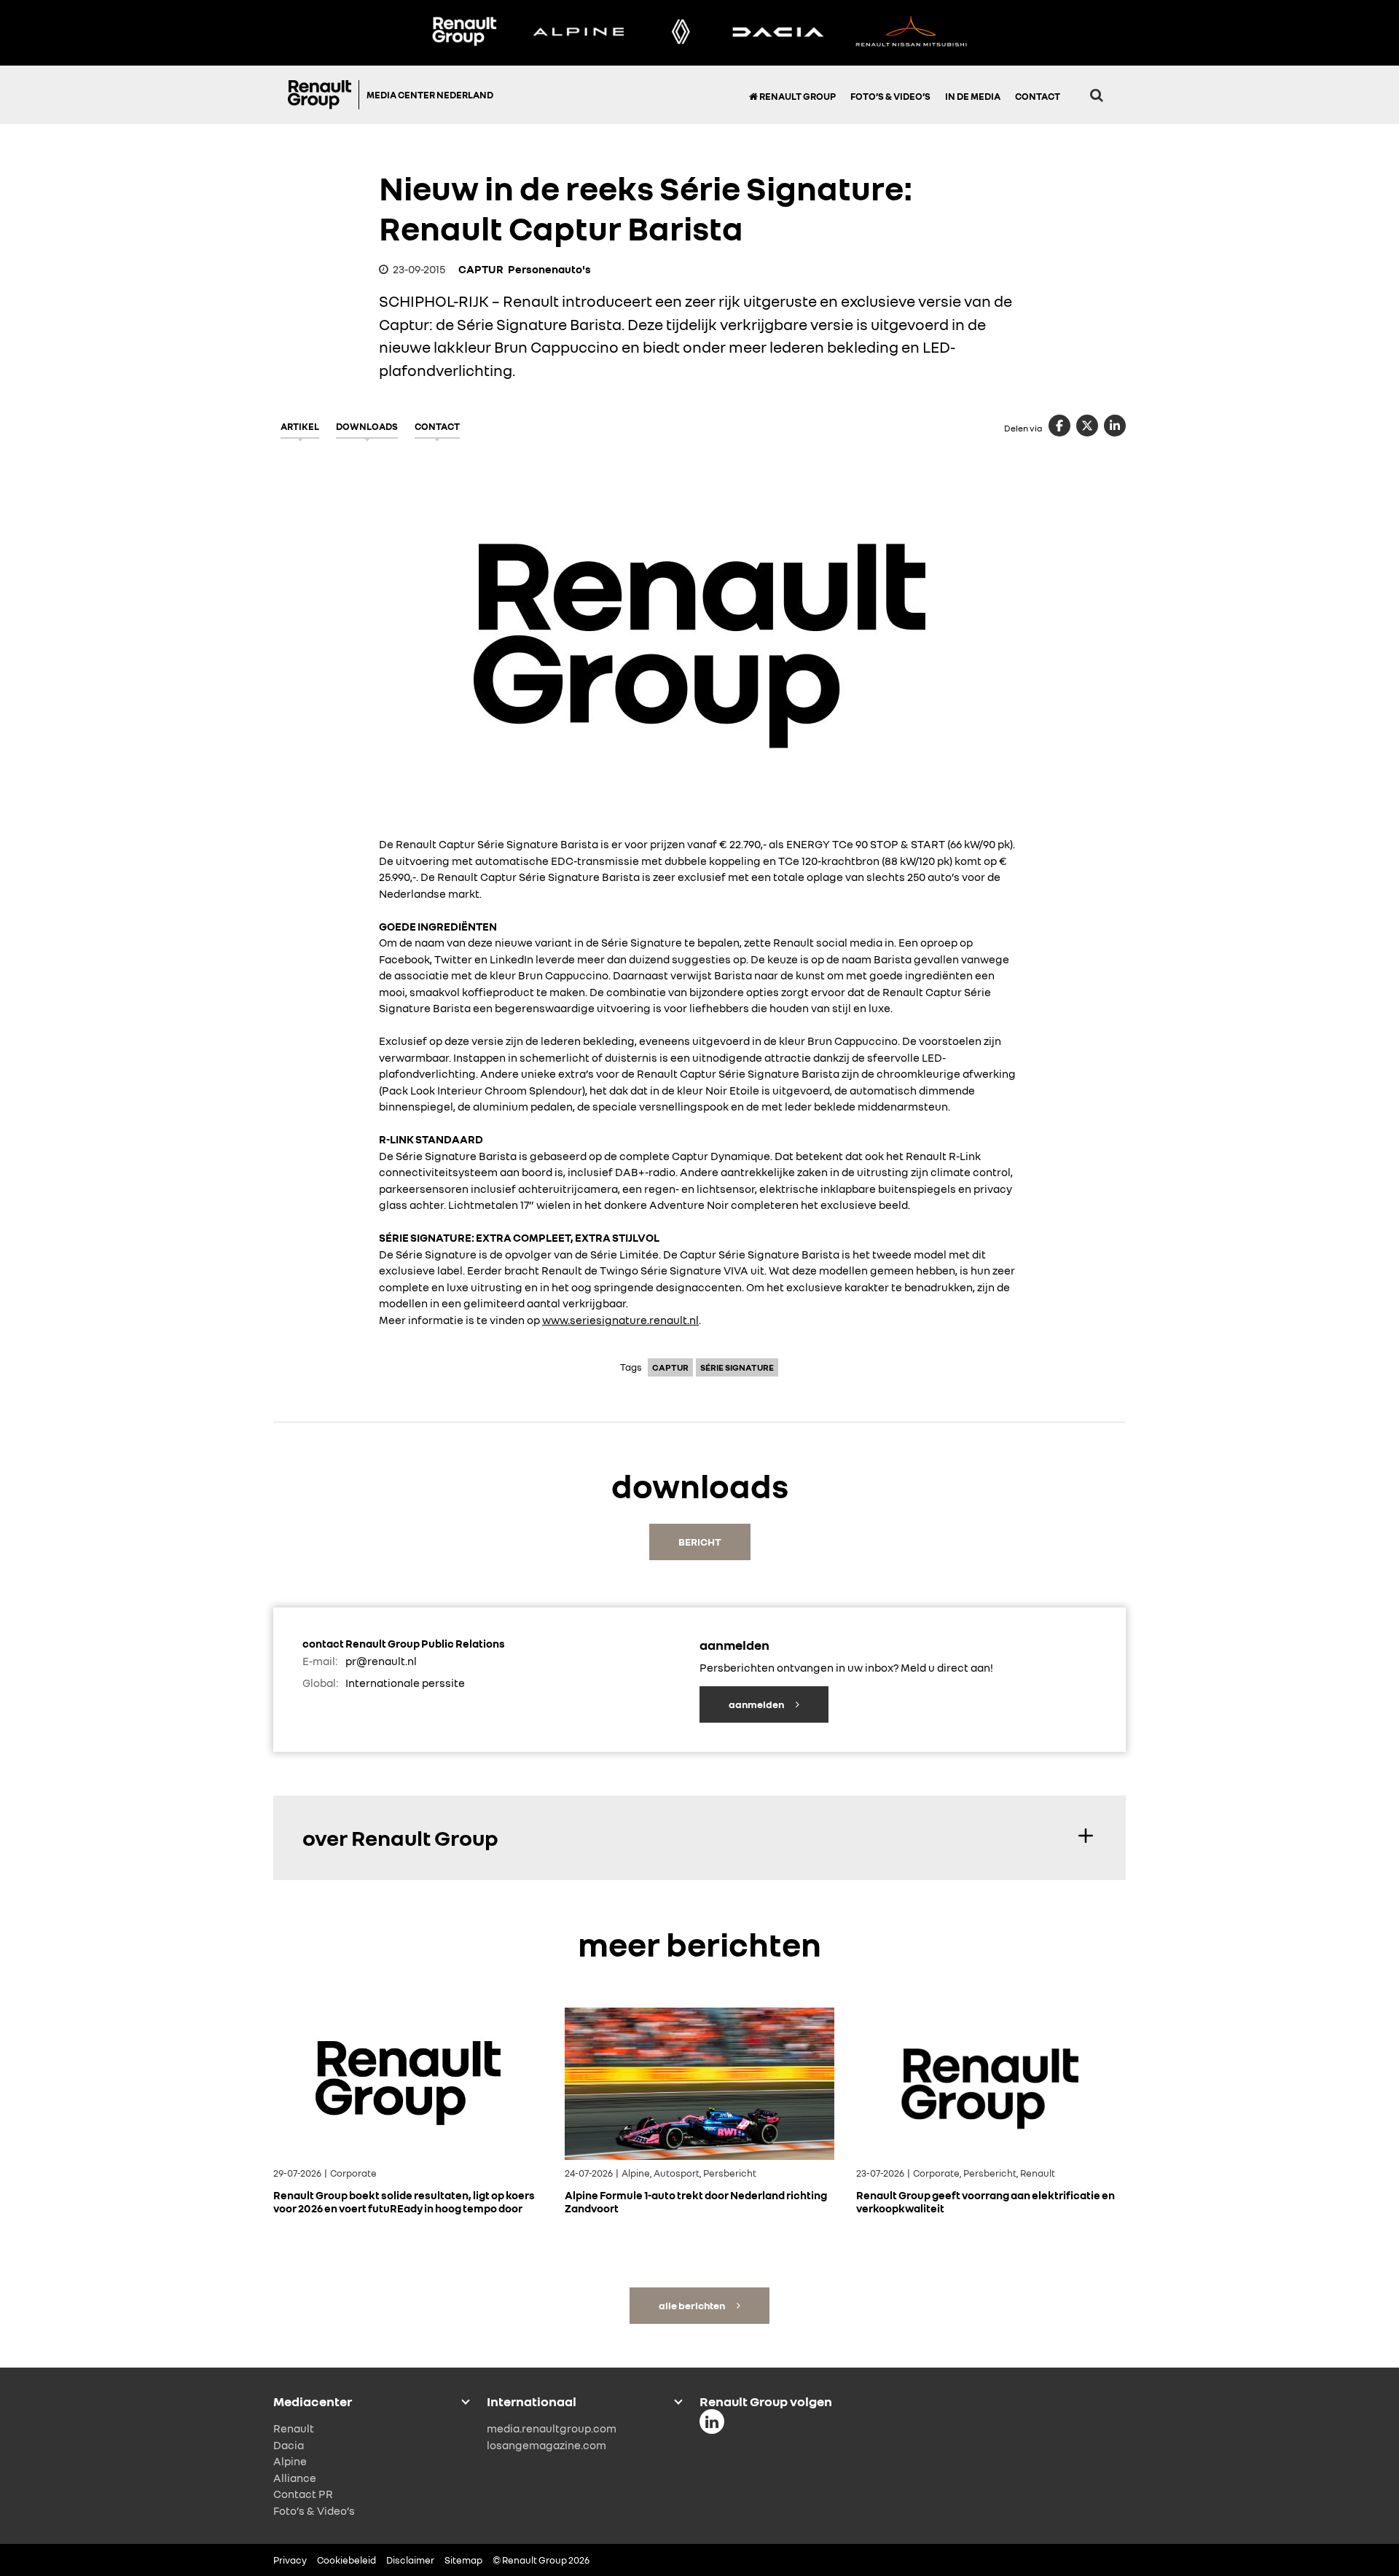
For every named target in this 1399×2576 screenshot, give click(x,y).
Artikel (300, 426)
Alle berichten (693, 2305)
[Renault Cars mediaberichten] (681, 33)
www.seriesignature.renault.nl (620, 1320)
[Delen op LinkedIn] (1115, 426)
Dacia (289, 2444)
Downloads (367, 426)
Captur (670, 1367)
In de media (973, 96)
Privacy (290, 2560)
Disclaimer (410, 2560)
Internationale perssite (405, 1683)
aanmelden (757, 1704)
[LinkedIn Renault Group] (712, 2422)
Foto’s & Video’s (890, 96)
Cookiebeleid (346, 2560)
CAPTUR (481, 269)
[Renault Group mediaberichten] (464, 33)
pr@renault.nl (381, 1661)
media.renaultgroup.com (552, 2428)
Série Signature (737, 1367)
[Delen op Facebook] (1059, 426)
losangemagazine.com (546, 2444)
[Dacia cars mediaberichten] (778, 33)
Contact (1038, 96)
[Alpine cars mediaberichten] (579, 33)
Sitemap (463, 2560)
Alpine (290, 2461)
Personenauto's (549, 269)
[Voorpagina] (324, 95)
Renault (294, 2428)
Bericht (700, 1542)
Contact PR (303, 2494)
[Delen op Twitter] (1087, 426)
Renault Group (797, 96)
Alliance (295, 2477)
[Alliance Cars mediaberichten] (912, 33)
